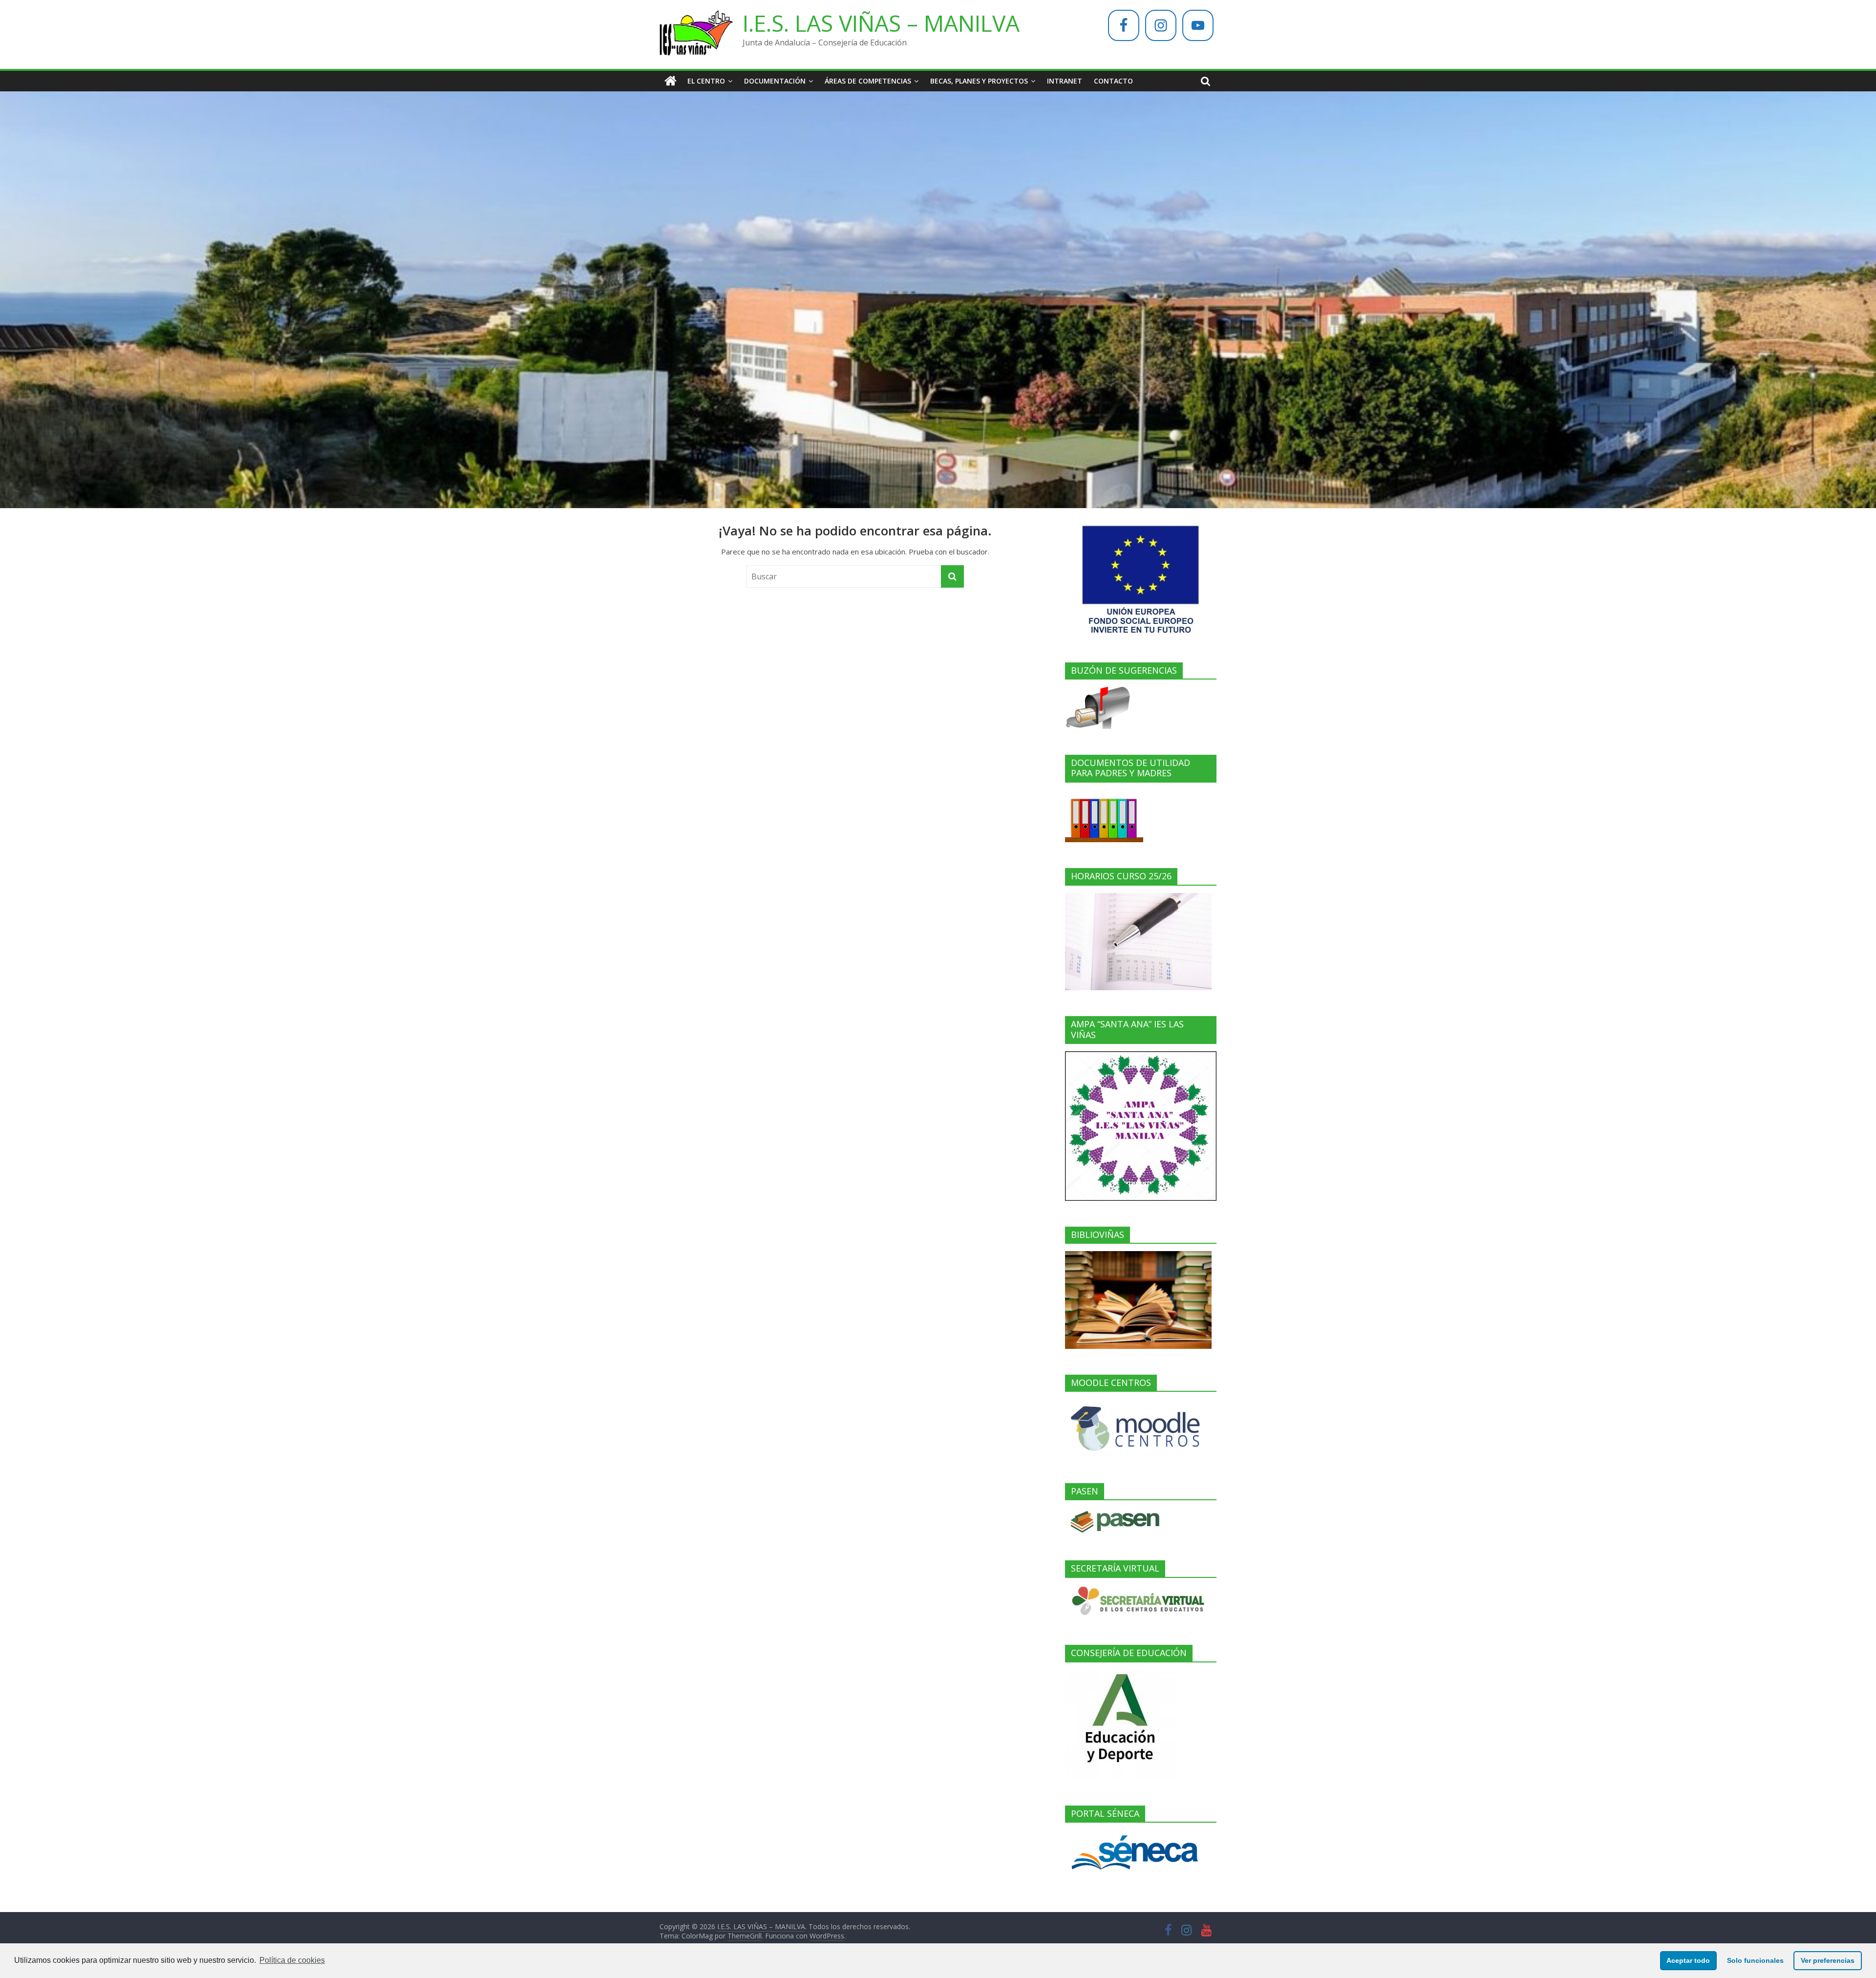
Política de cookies (292, 1960)
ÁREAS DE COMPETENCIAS (868, 81)
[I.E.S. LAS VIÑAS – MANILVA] (671, 81)
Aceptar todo (1688, 1960)
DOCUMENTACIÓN (775, 81)
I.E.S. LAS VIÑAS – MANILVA (881, 23)
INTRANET (1065, 81)
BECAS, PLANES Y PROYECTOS (979, 81)
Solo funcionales (1755, 1960)
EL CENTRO (706, 81)
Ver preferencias (1828, 1960)
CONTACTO (1113, 81)
